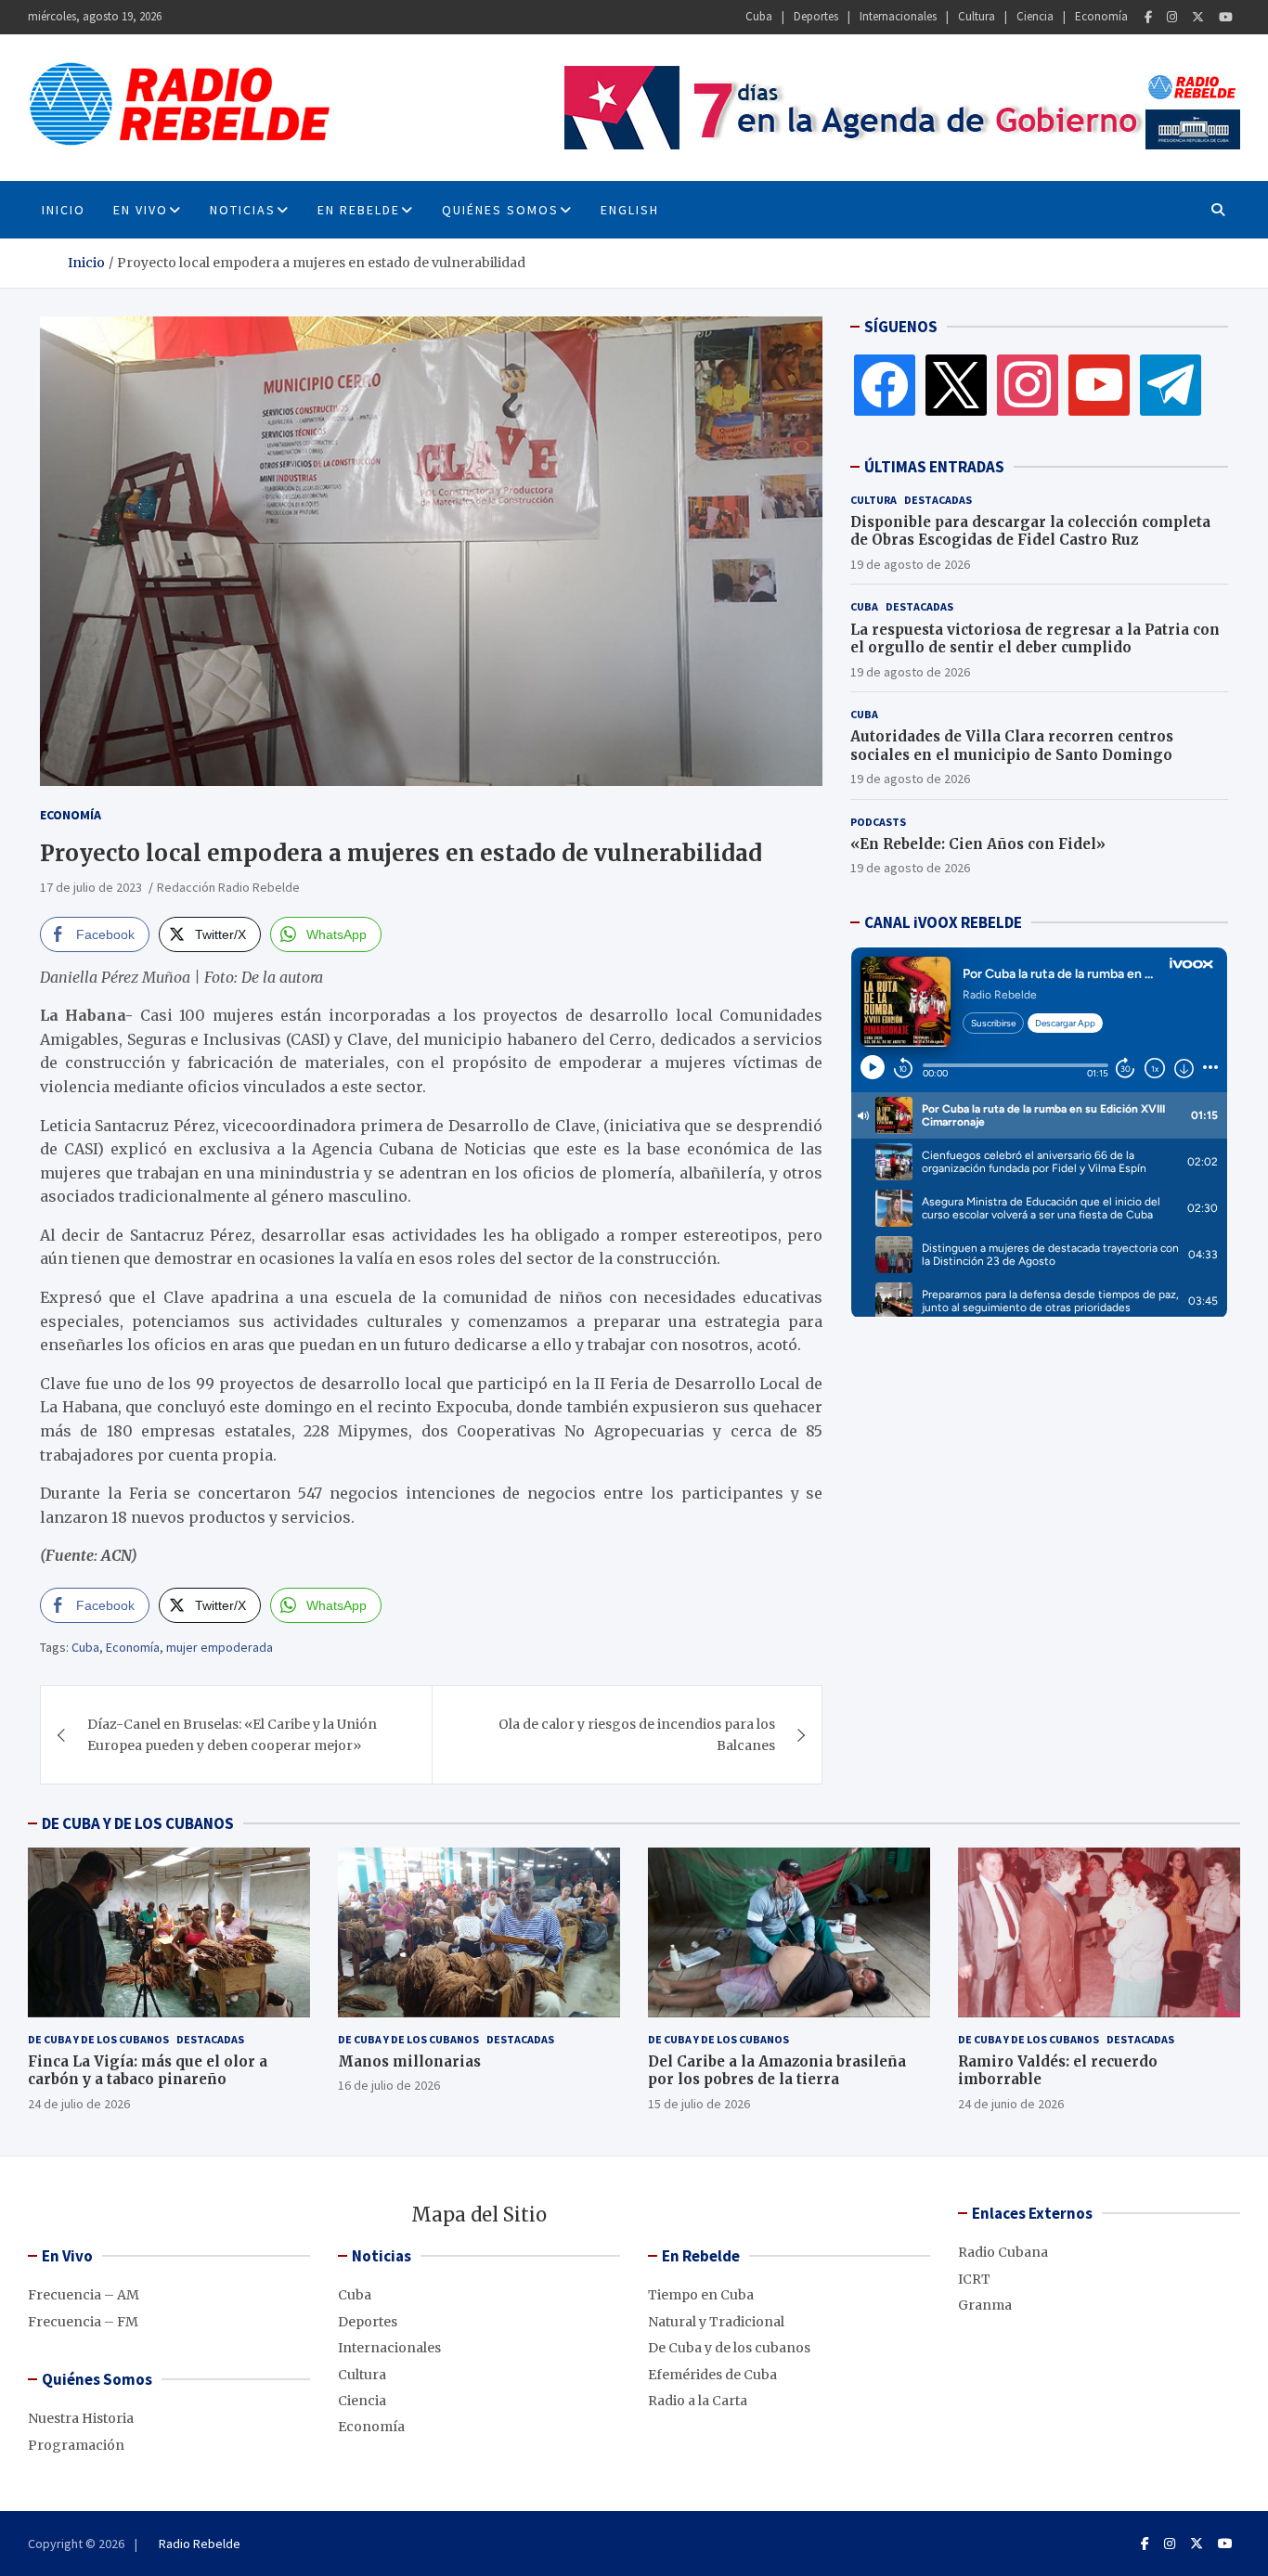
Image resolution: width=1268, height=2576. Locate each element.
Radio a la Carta (698, 2401)
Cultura (977, 16)
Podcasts (878, 822)
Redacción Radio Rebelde (228, 887)
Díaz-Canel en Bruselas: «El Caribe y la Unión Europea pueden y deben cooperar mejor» (232, 1734)
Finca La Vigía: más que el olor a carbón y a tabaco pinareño (148, 2071)
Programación (76, 2445)
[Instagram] (1172, 17)
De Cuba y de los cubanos (98, 2039)
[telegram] (1171, 384)
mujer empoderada (220, 1647)
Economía (1101, 16)
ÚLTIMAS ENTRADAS (934, 467)
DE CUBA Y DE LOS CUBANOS (138, 1823)
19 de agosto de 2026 (910, 564)
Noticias (243, 210)
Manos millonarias (409, 2061)
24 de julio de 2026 (79, 2104)
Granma (985, 2305)
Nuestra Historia (81, 2418)
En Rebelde (359, 210)
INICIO (64, 210)
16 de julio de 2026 (389, 2085)
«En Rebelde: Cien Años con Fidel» (978, 844)
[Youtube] (1226, 17)
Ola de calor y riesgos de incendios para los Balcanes (637, 1734)
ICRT (974, 2279)
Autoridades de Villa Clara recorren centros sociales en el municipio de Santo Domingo (1012, 746)
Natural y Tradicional (716, 2322)
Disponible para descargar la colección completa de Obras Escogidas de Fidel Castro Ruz (1030, 531)
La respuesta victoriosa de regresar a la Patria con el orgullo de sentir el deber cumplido (1035, 639)
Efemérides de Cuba (712, 2375)
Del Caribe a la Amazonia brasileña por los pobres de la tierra (777, 2071)
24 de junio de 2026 (1011, 2104)
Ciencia (1035, 16)
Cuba (759, 16)
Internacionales (898, 16)
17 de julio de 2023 (91, 887)
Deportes (816, 16)
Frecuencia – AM (84, 2295)
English (630, 210)
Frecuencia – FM (83, 2322)
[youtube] (1099, 384)
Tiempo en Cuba (701, 2295)
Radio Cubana (1003, 2252)
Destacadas (938, 500)
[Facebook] (1148, 17)
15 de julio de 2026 (699, 2104)
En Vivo (141, 210)
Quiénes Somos (500, 210)
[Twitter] (1198, 17)
